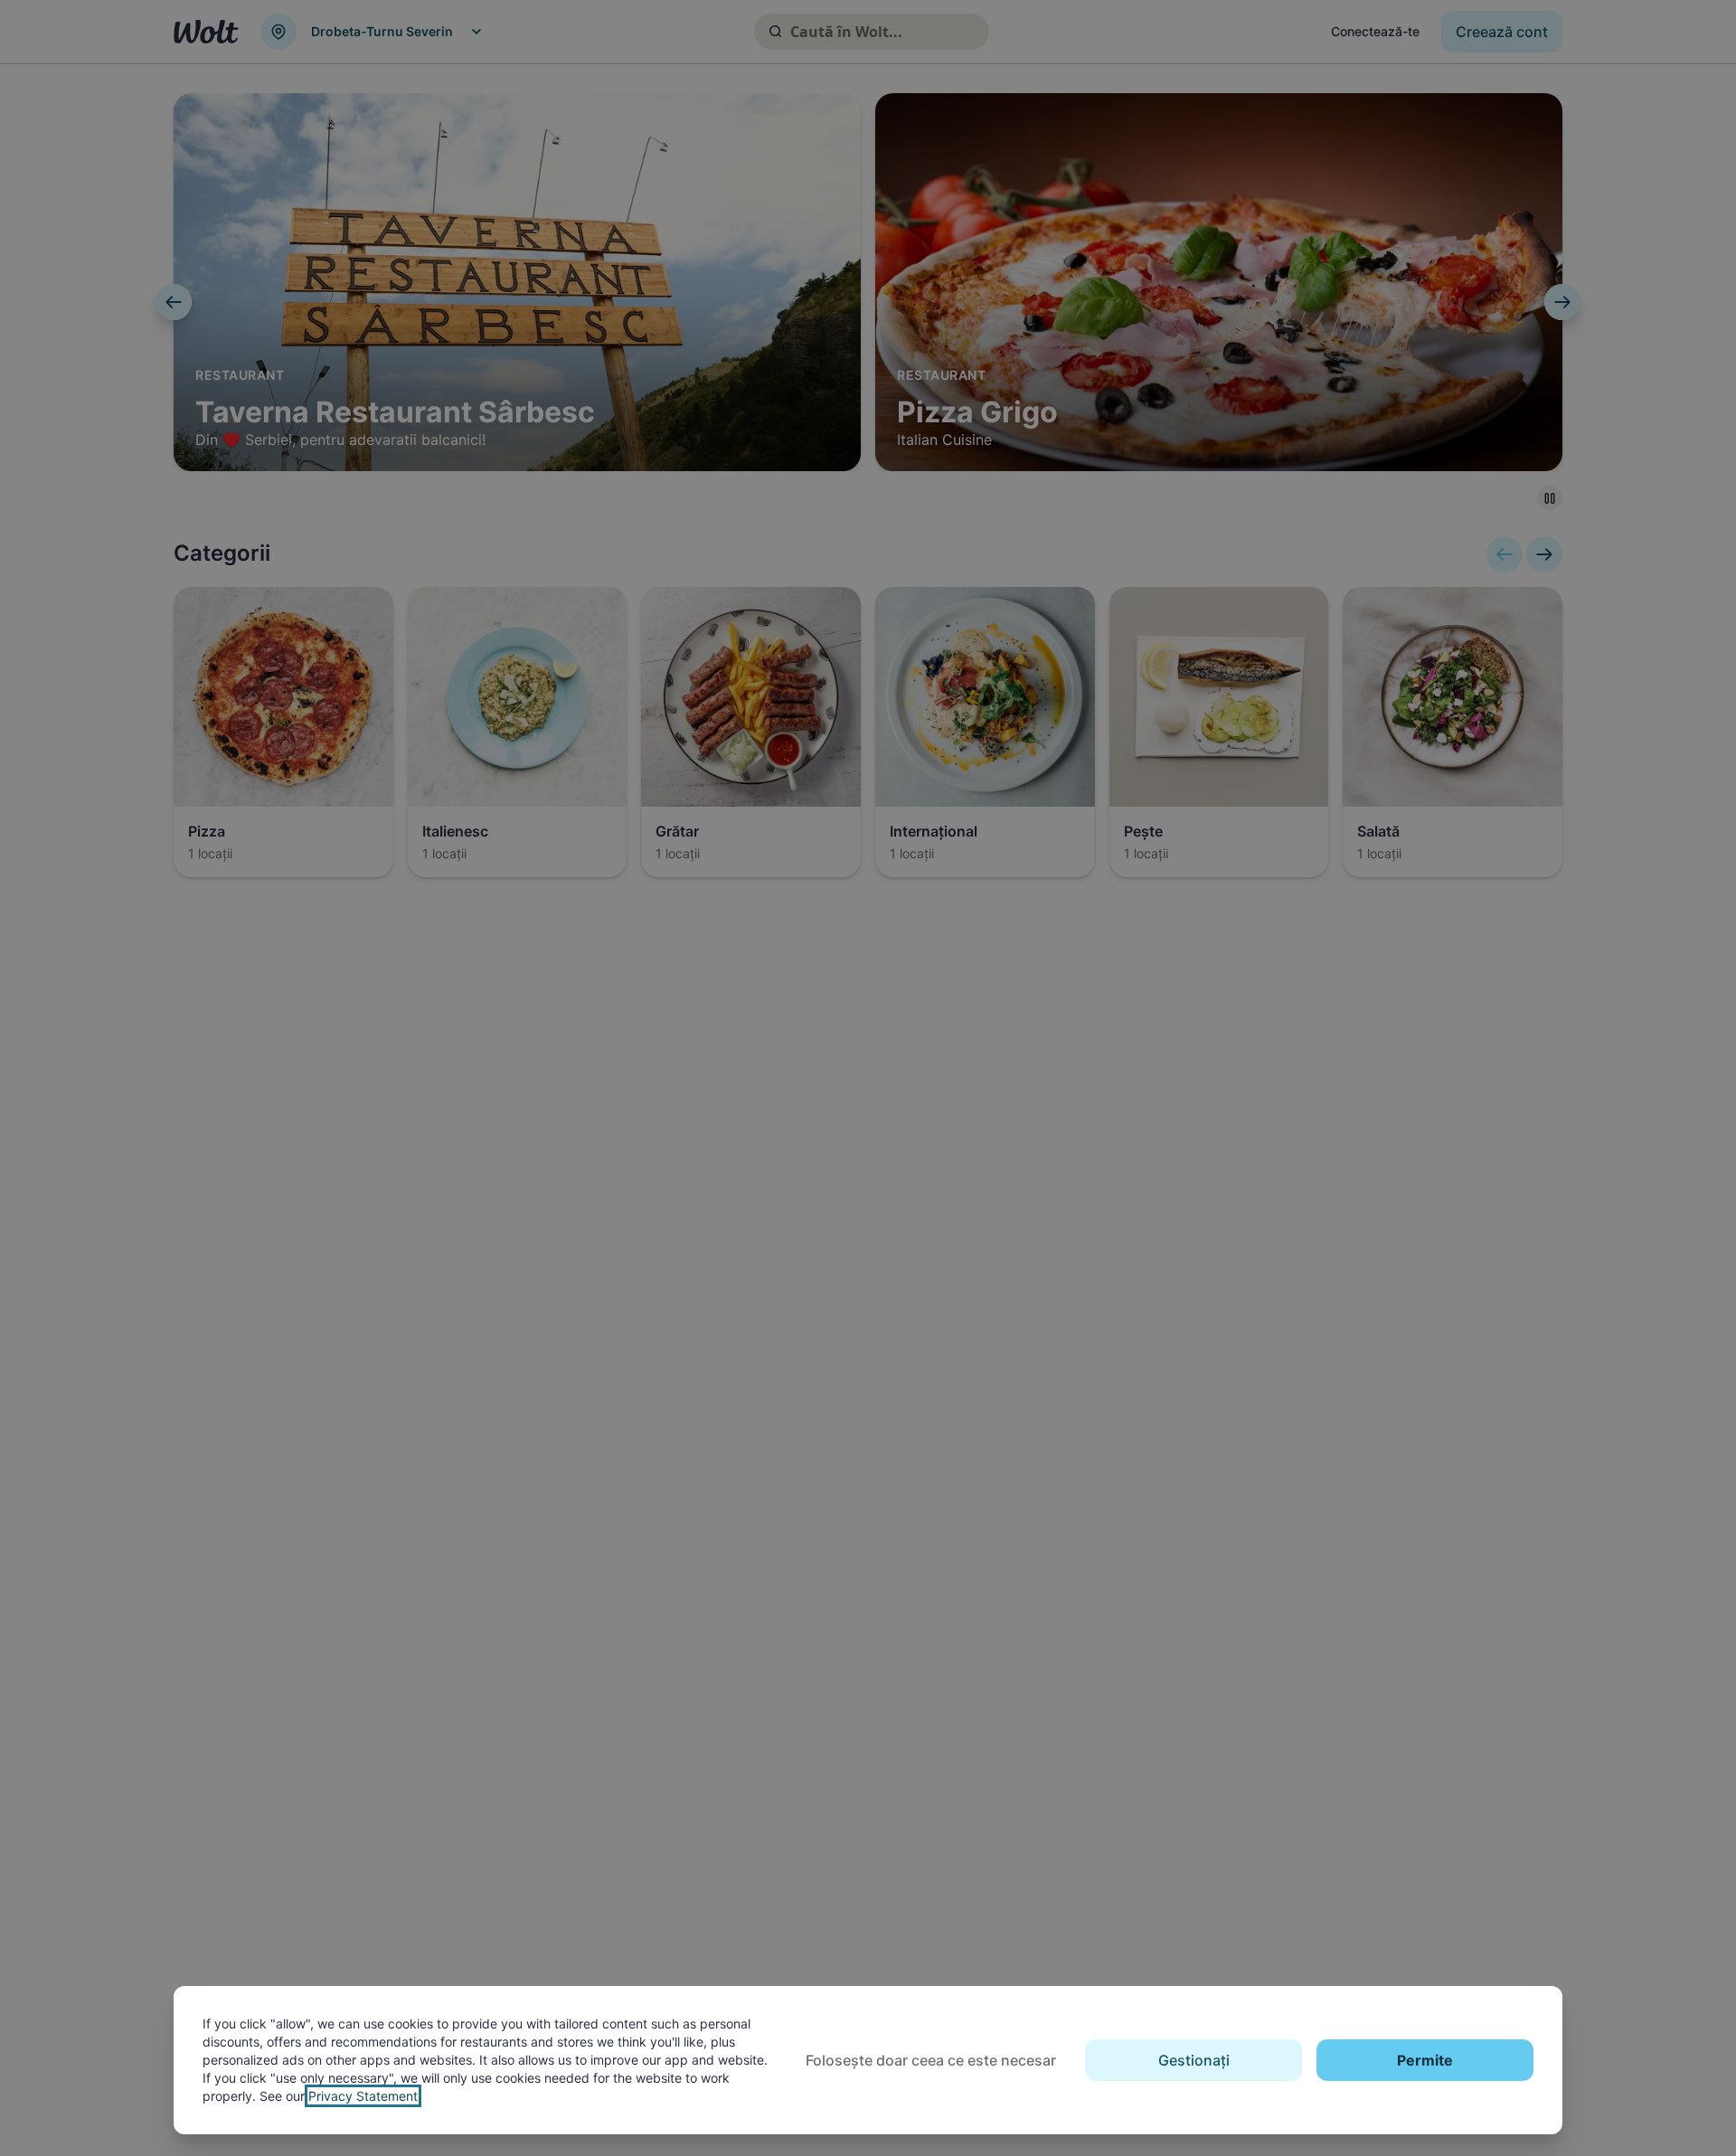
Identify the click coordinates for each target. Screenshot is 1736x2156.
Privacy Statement (363, 2096)
